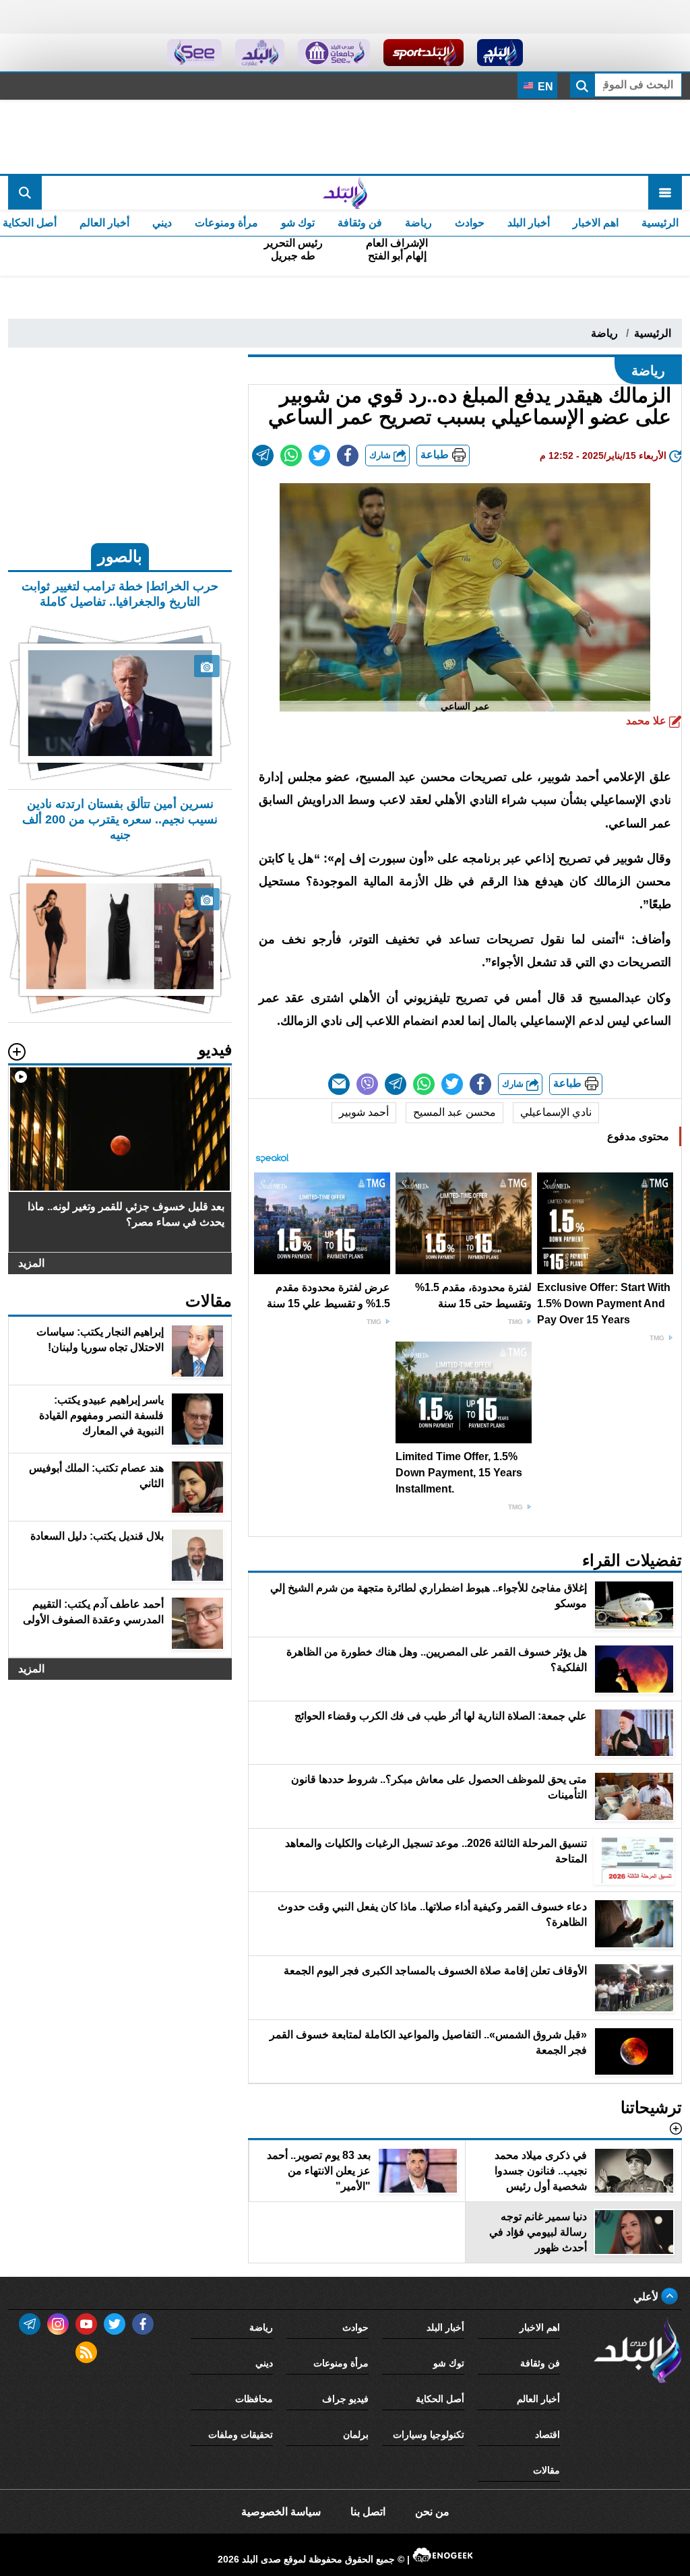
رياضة (418, 223)
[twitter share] (319, 455)
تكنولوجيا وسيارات (429, 2434)
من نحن (432, 2512)
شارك (381, 455)
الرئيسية (660, 223)
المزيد (31, 1263)
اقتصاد (547, 2434)
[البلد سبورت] (424, 53)
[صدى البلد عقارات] (260, 53)
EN (544, 87)
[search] (25, 193)
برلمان (356, 2434)
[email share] (263, 455)
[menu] (665, 193)
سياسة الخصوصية (281, 2512)
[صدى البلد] (345, 193)
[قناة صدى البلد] (500, 53)
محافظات (254, 2399)
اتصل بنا (368, 2512)
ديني (162, 223)
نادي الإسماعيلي (556, 1112)
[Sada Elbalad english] (194, 53)
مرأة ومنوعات (226, 223)
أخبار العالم (104, 223)
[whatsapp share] (291, 455)
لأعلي (647, 2297)
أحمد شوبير (364, 1112)
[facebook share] (348, 455)
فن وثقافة (360, 223)
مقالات (546, 2470)
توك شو (298, 223)
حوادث (470, 223)
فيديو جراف (345, 2399)
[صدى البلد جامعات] (334, 53)
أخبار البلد (529, 223)
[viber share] (367, 1084)
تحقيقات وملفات (241, 2434)
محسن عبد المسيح (454, 1112)
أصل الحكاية (440, 2399)
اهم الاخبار (596, 223)
